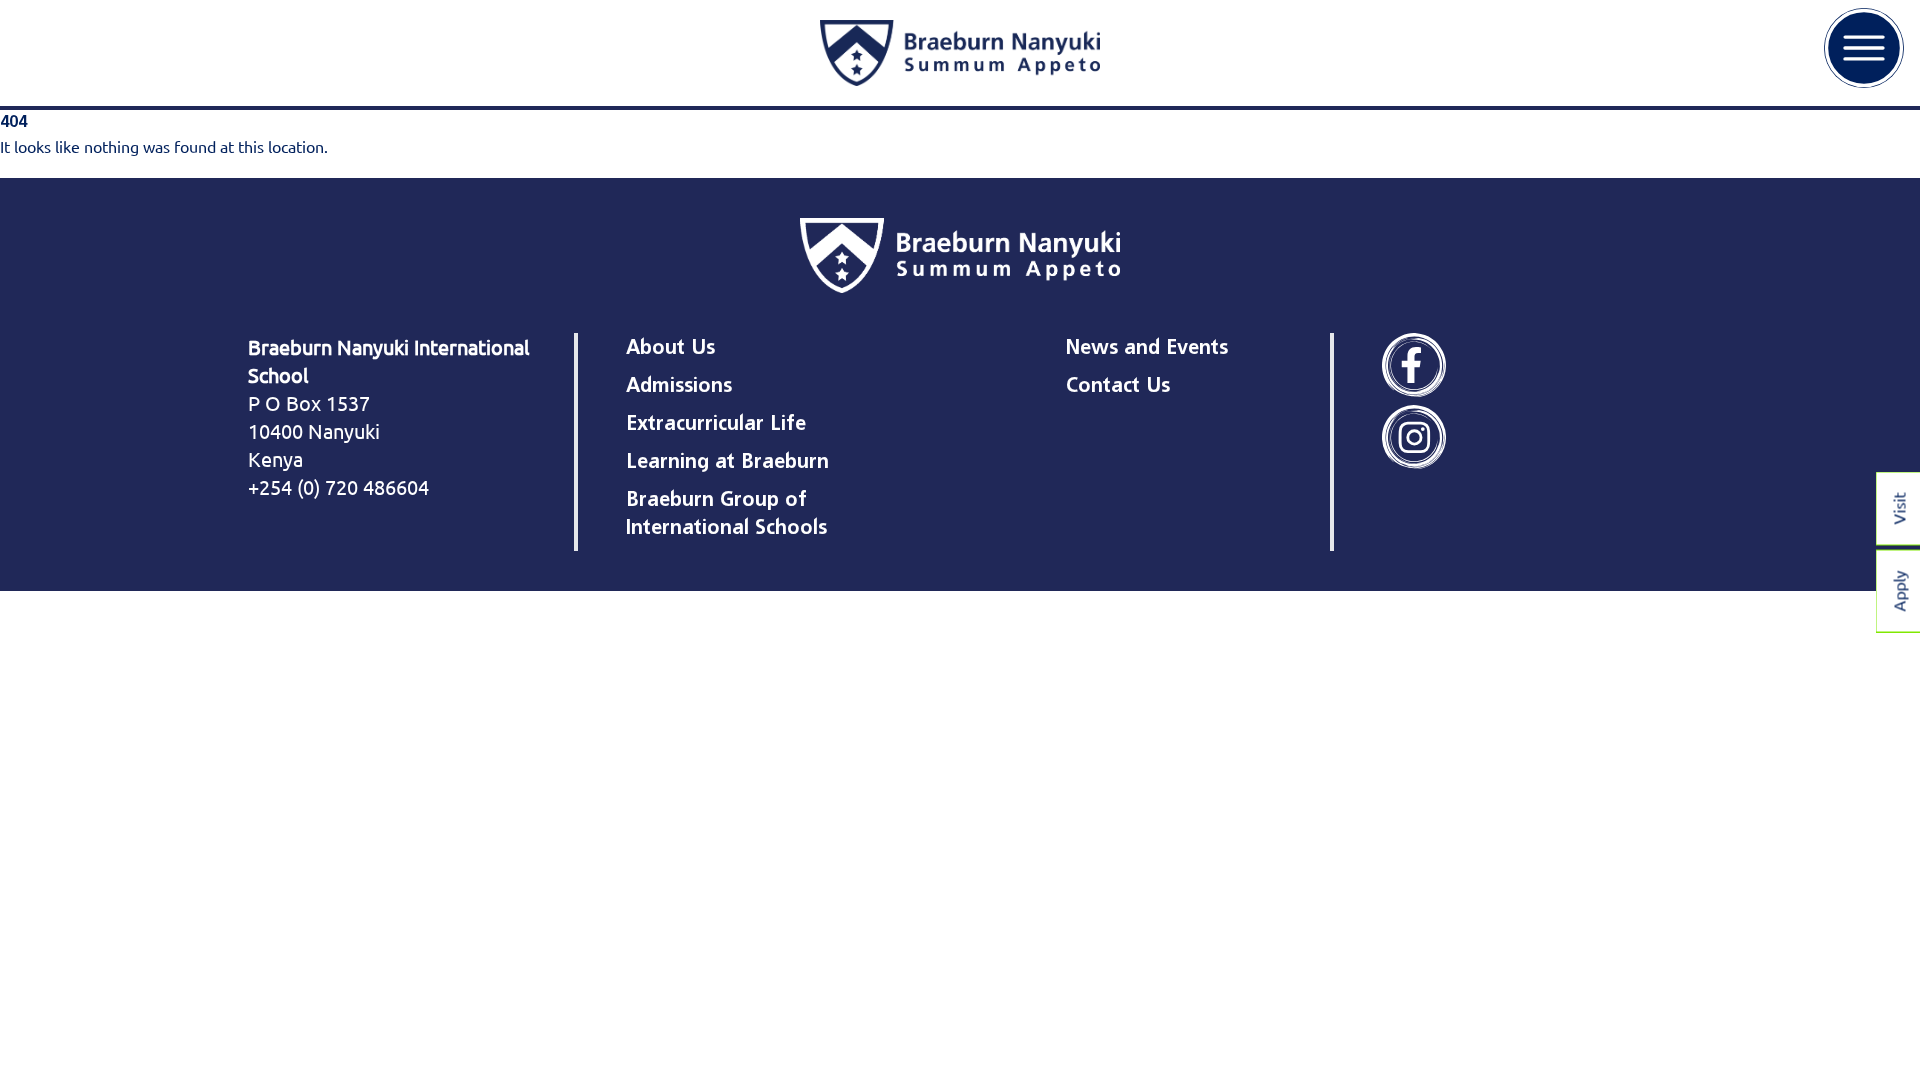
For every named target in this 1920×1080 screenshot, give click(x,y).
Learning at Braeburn (727, 461)
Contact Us (1118, 385)
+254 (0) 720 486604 (338, 486)
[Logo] (960, 53)
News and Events (1147, 347)
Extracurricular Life (716, 423)
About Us (670, 347)
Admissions (679, 385)
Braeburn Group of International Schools (726, 513)
